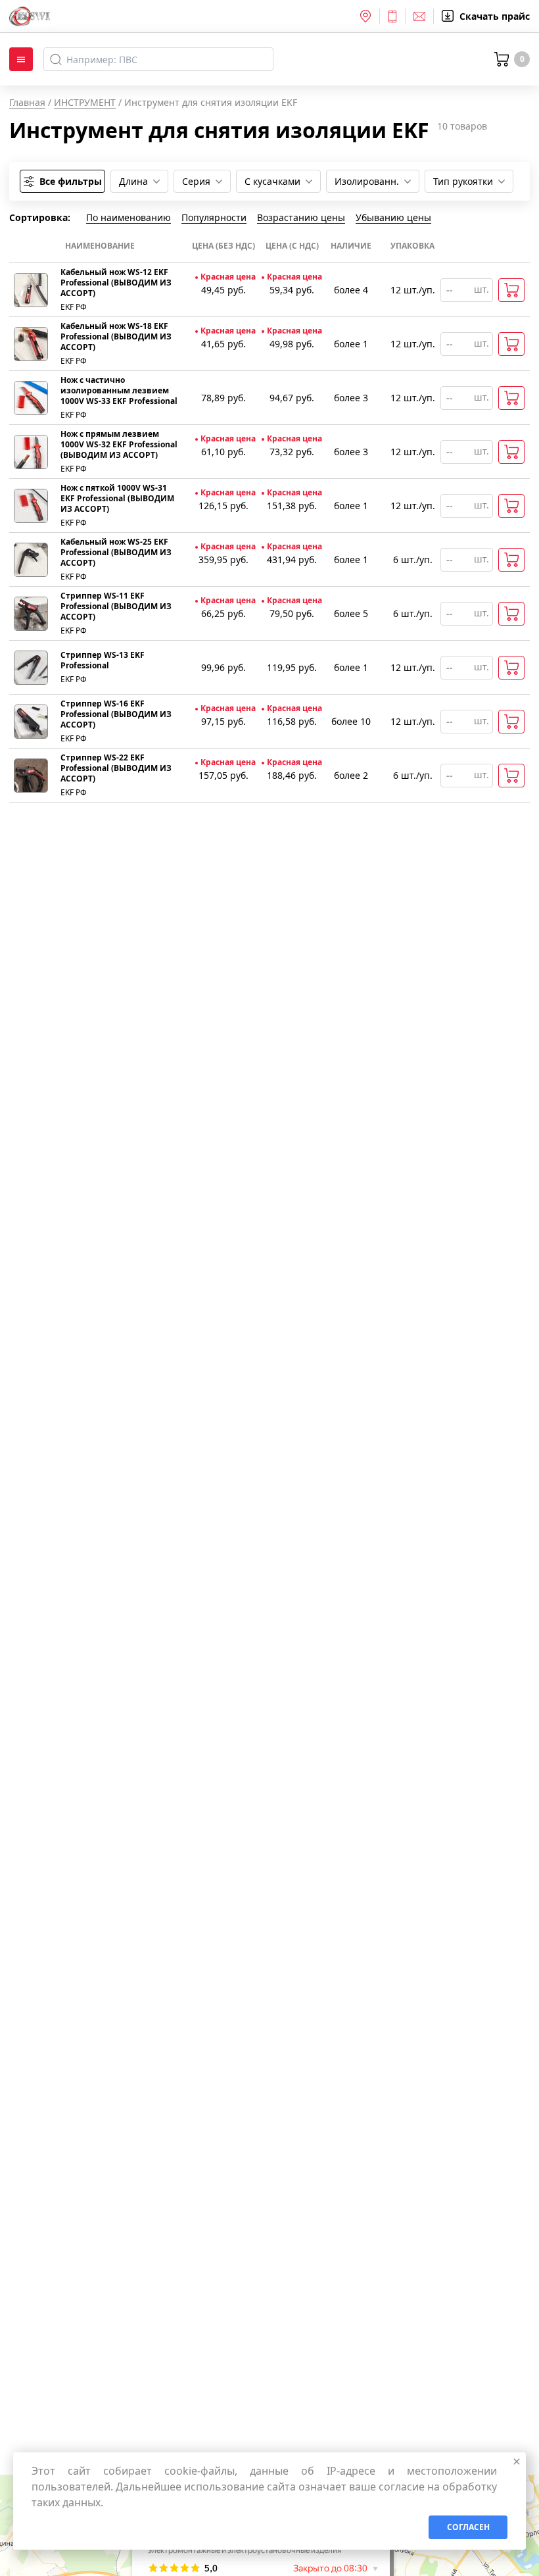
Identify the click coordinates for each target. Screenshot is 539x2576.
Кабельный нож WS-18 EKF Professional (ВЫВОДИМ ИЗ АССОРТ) (116, 337)
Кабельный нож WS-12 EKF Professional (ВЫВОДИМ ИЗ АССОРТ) (116, 283)
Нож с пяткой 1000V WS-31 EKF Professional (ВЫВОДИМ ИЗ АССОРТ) (117, 499)
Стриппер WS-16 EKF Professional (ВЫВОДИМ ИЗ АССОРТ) (116, 714)
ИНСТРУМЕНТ (85, 102)
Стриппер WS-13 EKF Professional (103, 660)
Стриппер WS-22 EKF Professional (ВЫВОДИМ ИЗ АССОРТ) (116, 768)
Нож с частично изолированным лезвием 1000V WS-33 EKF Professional (119, 391)
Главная (27, 102)
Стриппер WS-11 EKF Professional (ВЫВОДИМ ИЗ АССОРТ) (116, 607)
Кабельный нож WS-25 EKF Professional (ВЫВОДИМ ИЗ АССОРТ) (116, 553)
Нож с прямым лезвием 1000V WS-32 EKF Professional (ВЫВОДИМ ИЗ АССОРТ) (119, 445)
